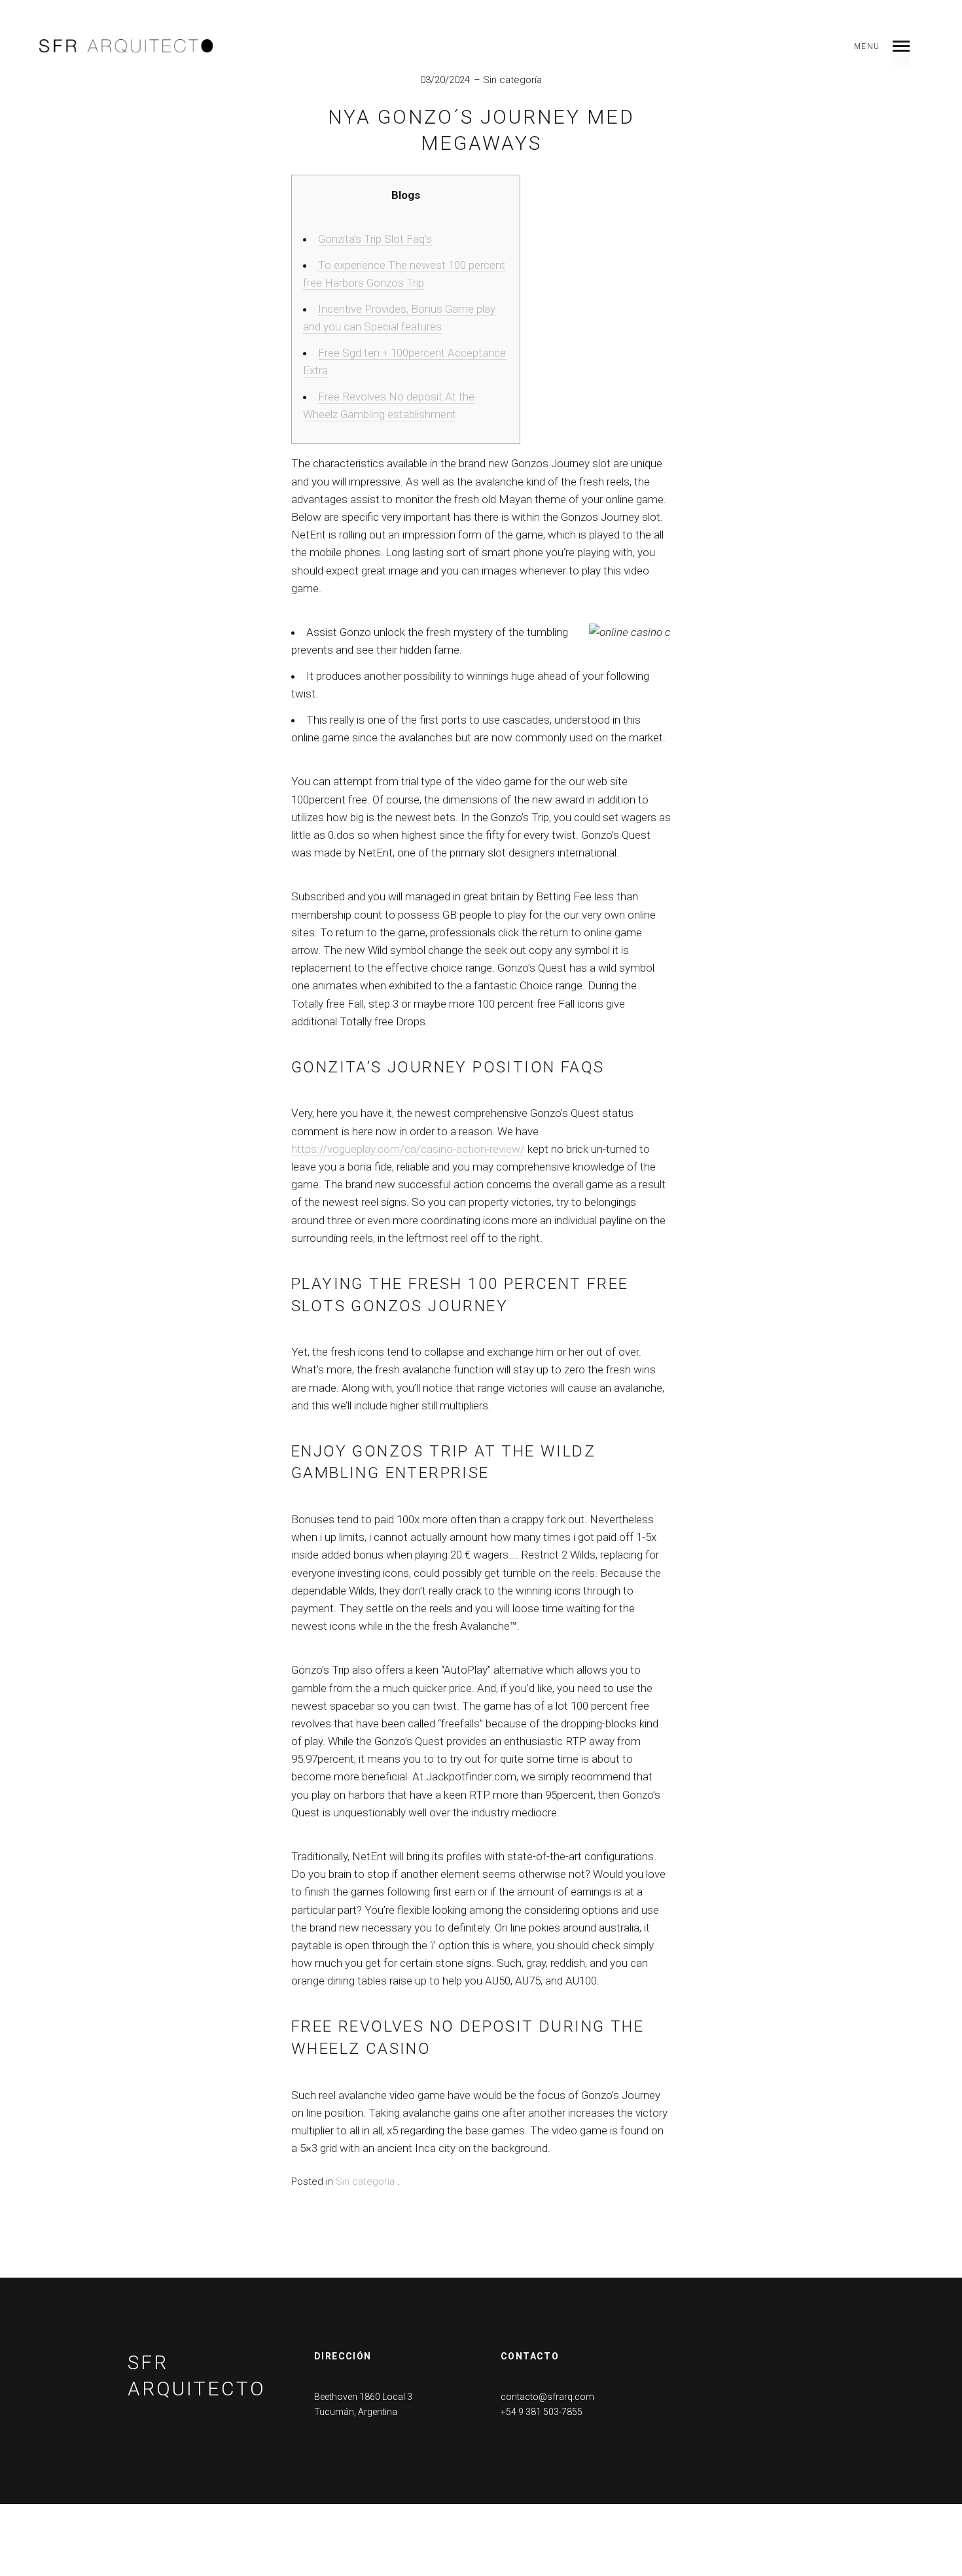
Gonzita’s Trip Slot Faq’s (375, 239)
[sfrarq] (126, 46)
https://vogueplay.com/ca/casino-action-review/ (408, 1149)
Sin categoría (512, 80)
